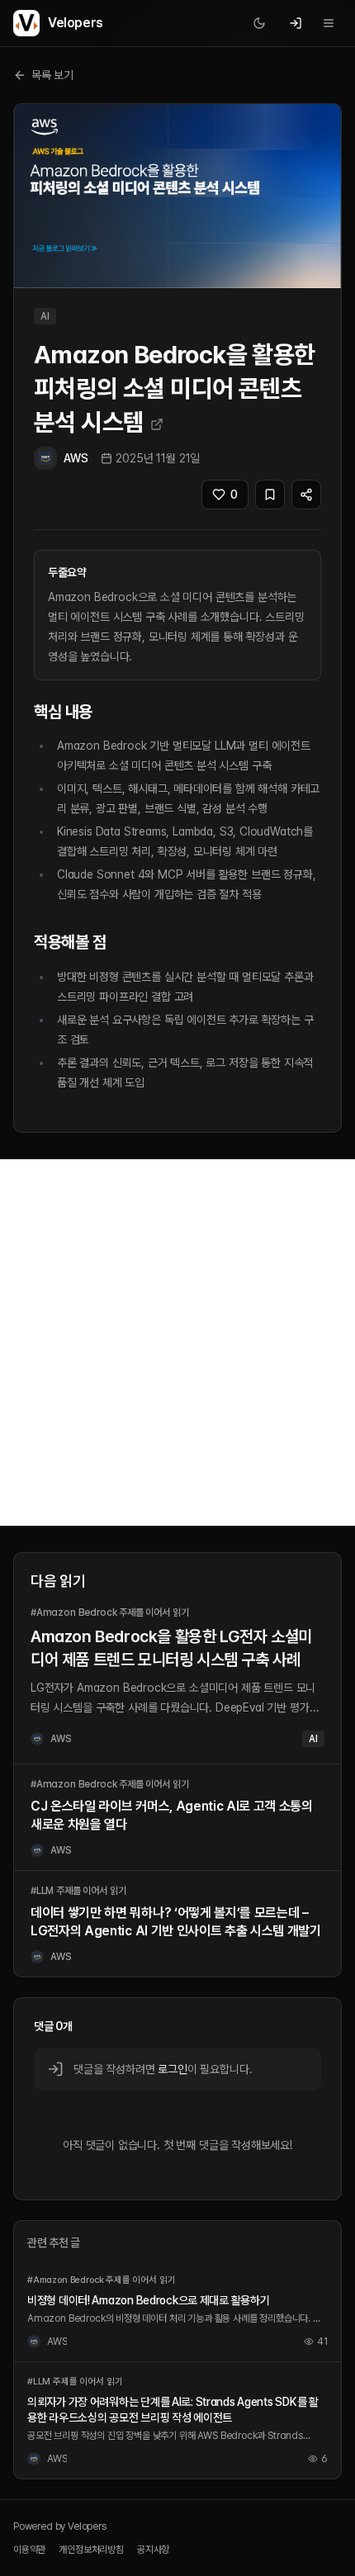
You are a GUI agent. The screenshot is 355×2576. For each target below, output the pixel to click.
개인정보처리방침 (91, 2550)
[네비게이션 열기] (329, 23)
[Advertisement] (177, 1342)
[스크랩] (270, 495)
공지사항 (153, 2550)
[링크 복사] (306, 495)
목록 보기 (52, 75)
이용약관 (29, 2550)
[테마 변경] (259, 23)
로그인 (172, 2069)
